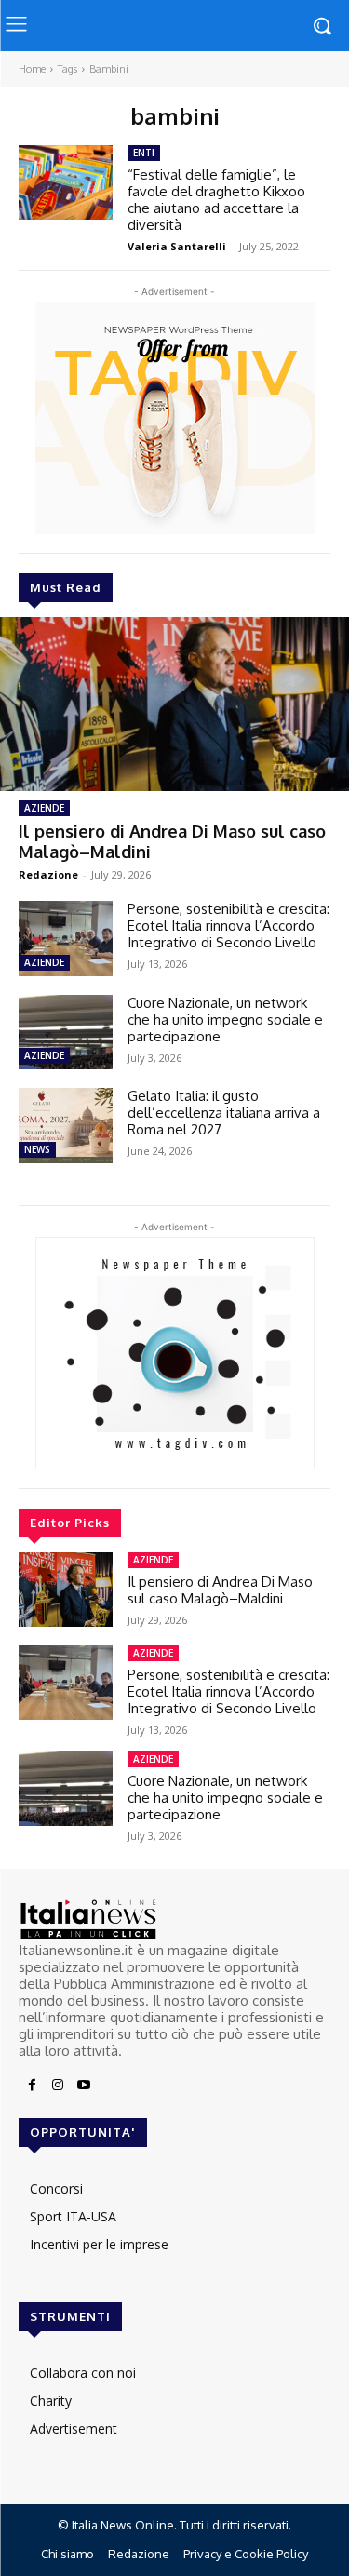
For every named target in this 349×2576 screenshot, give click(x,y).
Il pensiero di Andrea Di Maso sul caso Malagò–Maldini (172, 841)
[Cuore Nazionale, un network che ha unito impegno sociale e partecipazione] (66, 1032)
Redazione (48, 874)
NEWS (37, 1149)
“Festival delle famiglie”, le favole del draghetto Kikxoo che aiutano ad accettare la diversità (216, 200)
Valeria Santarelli (177, 246)
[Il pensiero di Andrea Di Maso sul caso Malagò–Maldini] (174, 704)
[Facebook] (32, 2086)
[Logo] (174, 1919)
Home (32, 69)
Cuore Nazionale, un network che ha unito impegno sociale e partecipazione (225, 1020)
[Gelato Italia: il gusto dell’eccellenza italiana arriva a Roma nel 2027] (66, 1125)
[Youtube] (84, 2086)
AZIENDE (44, 808)
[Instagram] (58, 2086)
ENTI (144, 153)
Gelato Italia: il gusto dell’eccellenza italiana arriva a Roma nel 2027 (224, 1113)
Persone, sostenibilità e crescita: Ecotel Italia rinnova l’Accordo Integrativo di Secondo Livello (228, 926)
